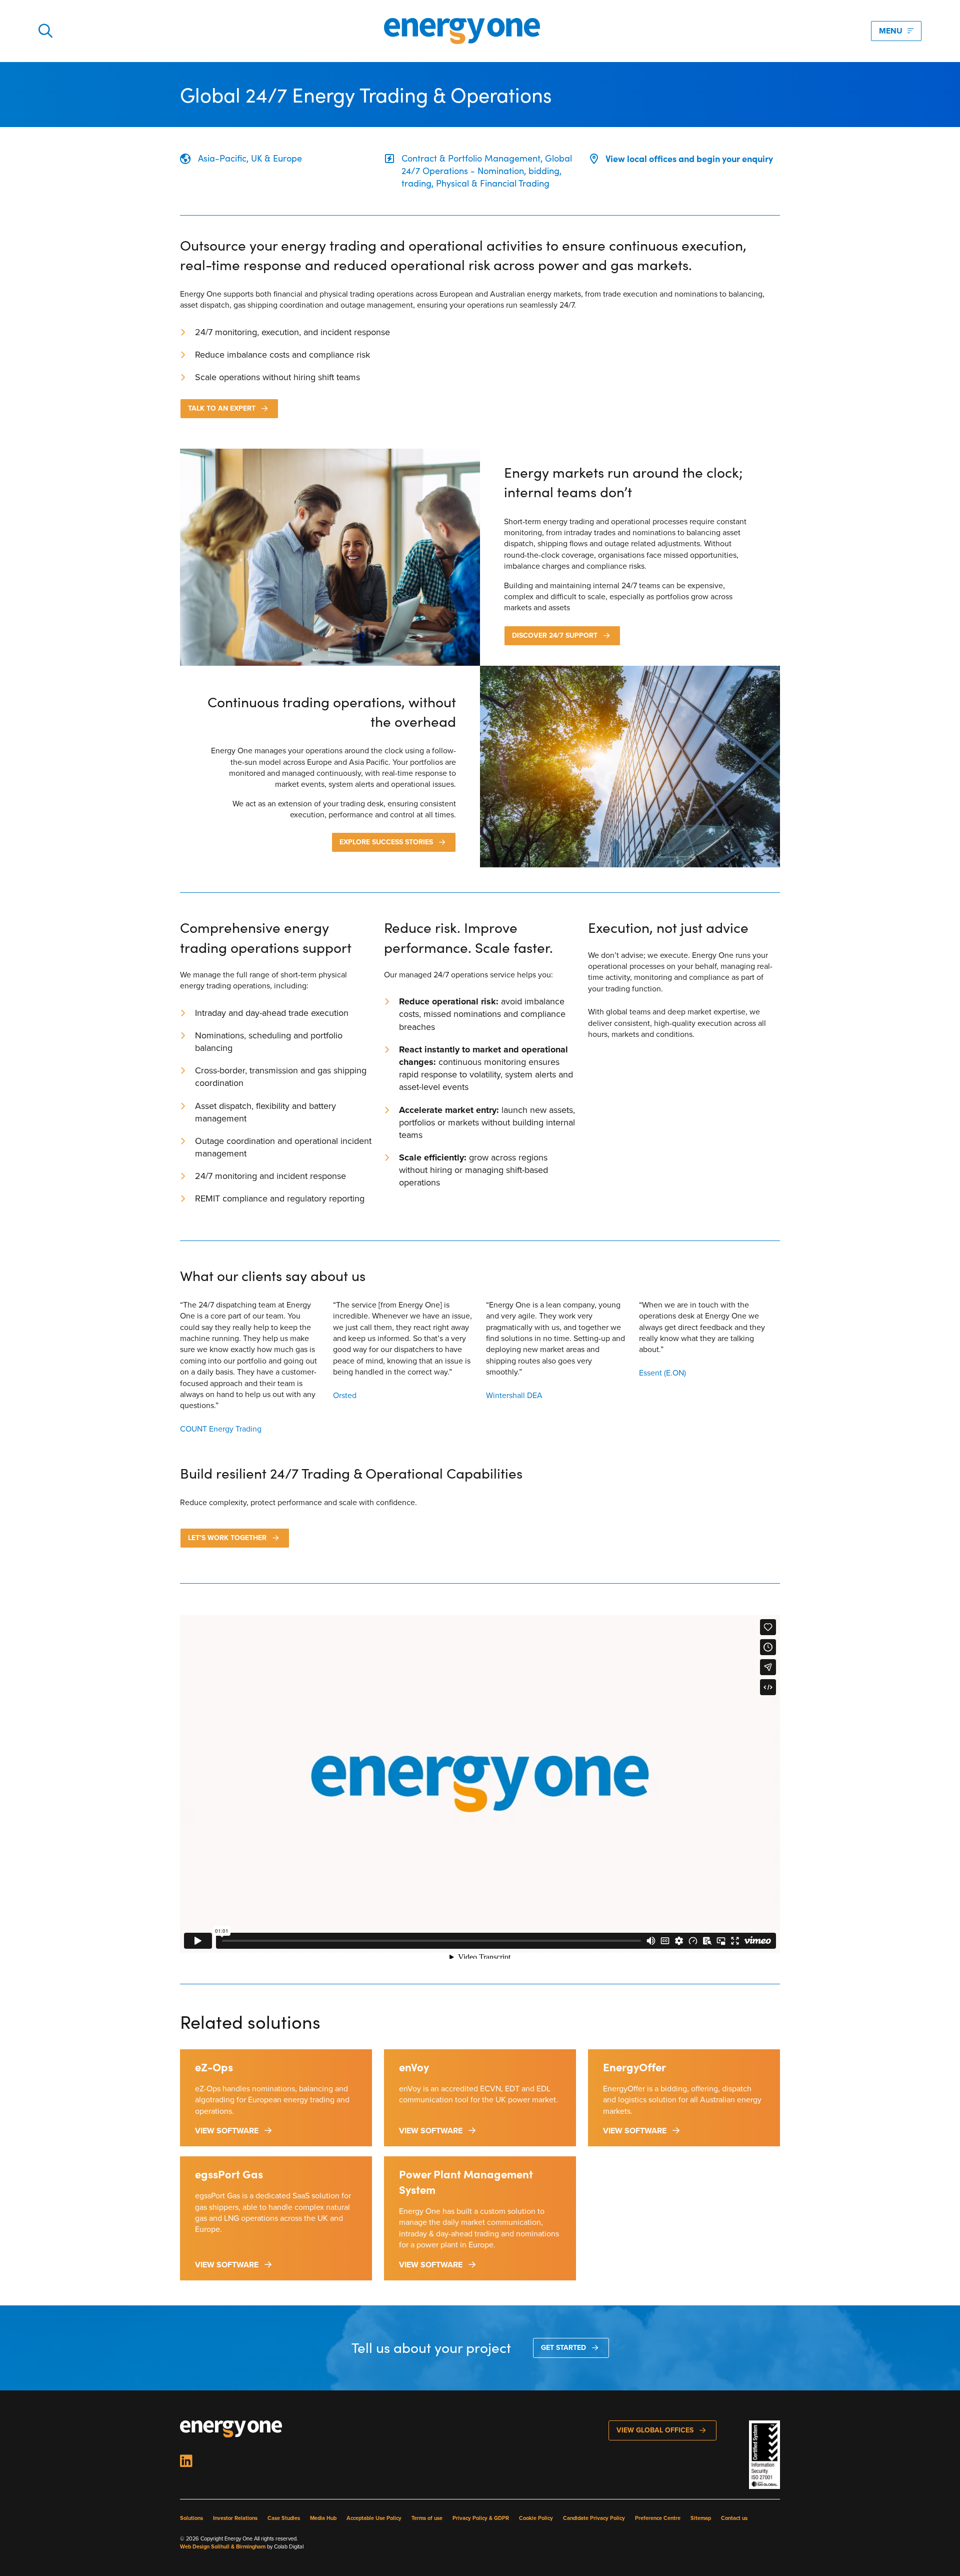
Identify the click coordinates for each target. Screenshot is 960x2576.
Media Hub (323, 2518)
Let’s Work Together (227, 1538)
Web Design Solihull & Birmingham (223, 2546)
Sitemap (701, 2518)
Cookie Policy (536, 2518)
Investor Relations (235, 2518)
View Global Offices (655, 2430)
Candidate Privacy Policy (594, 2518)
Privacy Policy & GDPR (481, 2518)
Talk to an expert (222, 408)
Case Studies (284, 2518)
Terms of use (427, 2518)
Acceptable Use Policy (374, 2518)
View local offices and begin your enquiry (689, 158)
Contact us (734, 2518)
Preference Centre (658, 2518)
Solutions (191, 2518)
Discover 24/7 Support (555, 635)
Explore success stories (386, 842)
